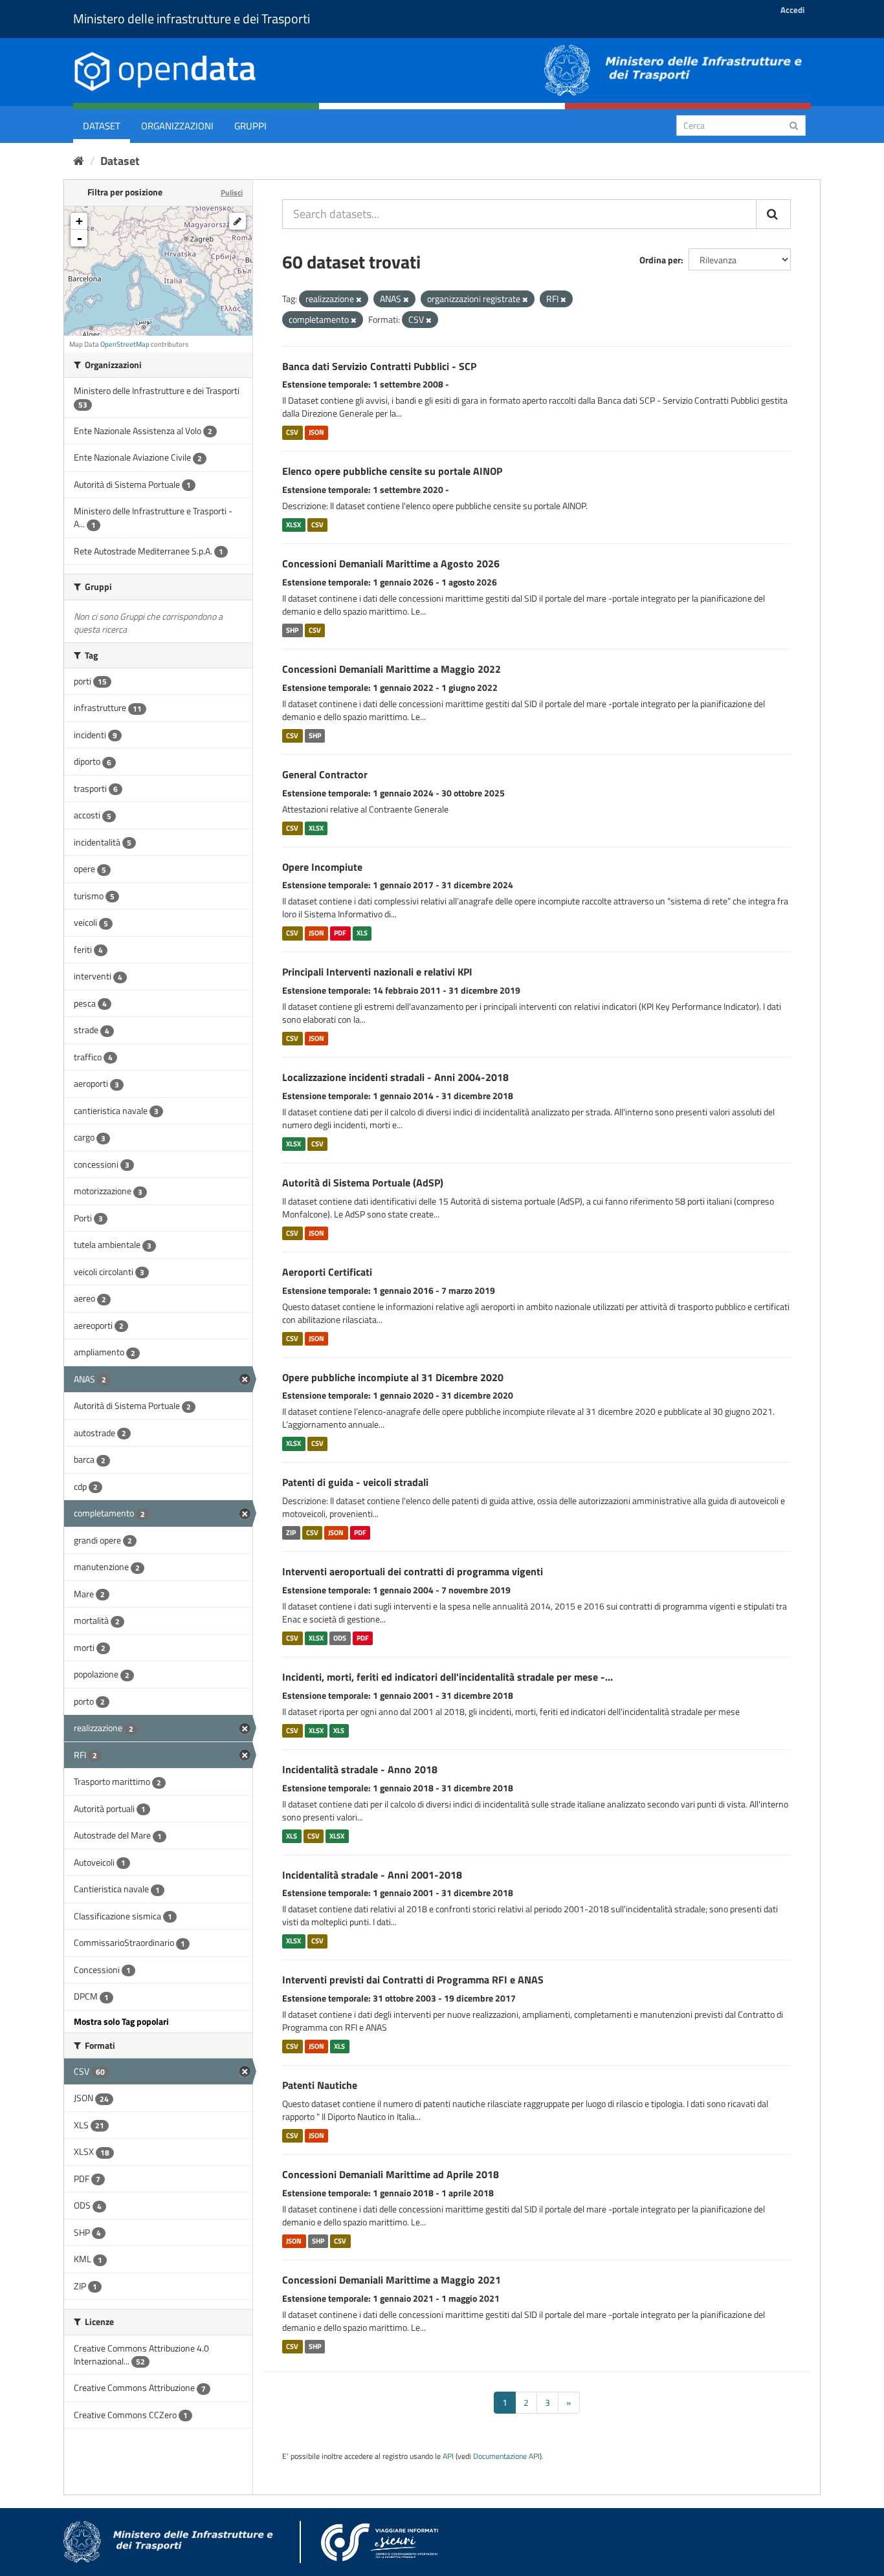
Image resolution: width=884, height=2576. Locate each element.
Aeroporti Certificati (327, 1272)
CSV (292, 432)
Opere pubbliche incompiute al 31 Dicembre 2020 (393, 1377)
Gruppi (250, 126)
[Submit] (794, 125)
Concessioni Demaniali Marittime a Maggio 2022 (392, 669)
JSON (316, 432)
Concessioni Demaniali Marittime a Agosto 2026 (391, 563)
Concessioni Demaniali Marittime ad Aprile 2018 (391, 2174)
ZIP (291, 1533)
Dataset (102, 126)
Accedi (792, 10)
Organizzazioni (177, 126)
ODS (340, 1638)
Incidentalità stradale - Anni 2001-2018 (372, 1875)
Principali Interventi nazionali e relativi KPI (377, 972)
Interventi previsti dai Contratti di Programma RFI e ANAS (413, 1980)
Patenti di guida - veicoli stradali (355, 1482)
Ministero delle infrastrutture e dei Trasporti (192, 18)
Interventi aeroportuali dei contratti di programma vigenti (413, 1571)
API (448, 2456)
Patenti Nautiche (320, 2085)
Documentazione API (506, 2456)
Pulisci (232, 192)
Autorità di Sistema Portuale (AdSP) (363, 1183)
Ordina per (660, 260)
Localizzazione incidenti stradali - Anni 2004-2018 (395, 1077)
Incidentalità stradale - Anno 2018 (360, 1769)
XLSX (293, 525)
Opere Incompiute (322, 867)
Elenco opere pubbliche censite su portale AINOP (392, 471)
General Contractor (325, 774)
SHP (292, 630)
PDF (340, 933)
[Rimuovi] (359, 300)
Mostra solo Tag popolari (121, 2021)
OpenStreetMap (125, 344)
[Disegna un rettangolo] (238, 221)
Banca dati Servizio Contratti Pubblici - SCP (379, 366)
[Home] (79, 161)
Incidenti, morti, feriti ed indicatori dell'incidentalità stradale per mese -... (448, 1677)
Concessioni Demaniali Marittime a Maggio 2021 (392, 2280)
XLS (362, 933)
